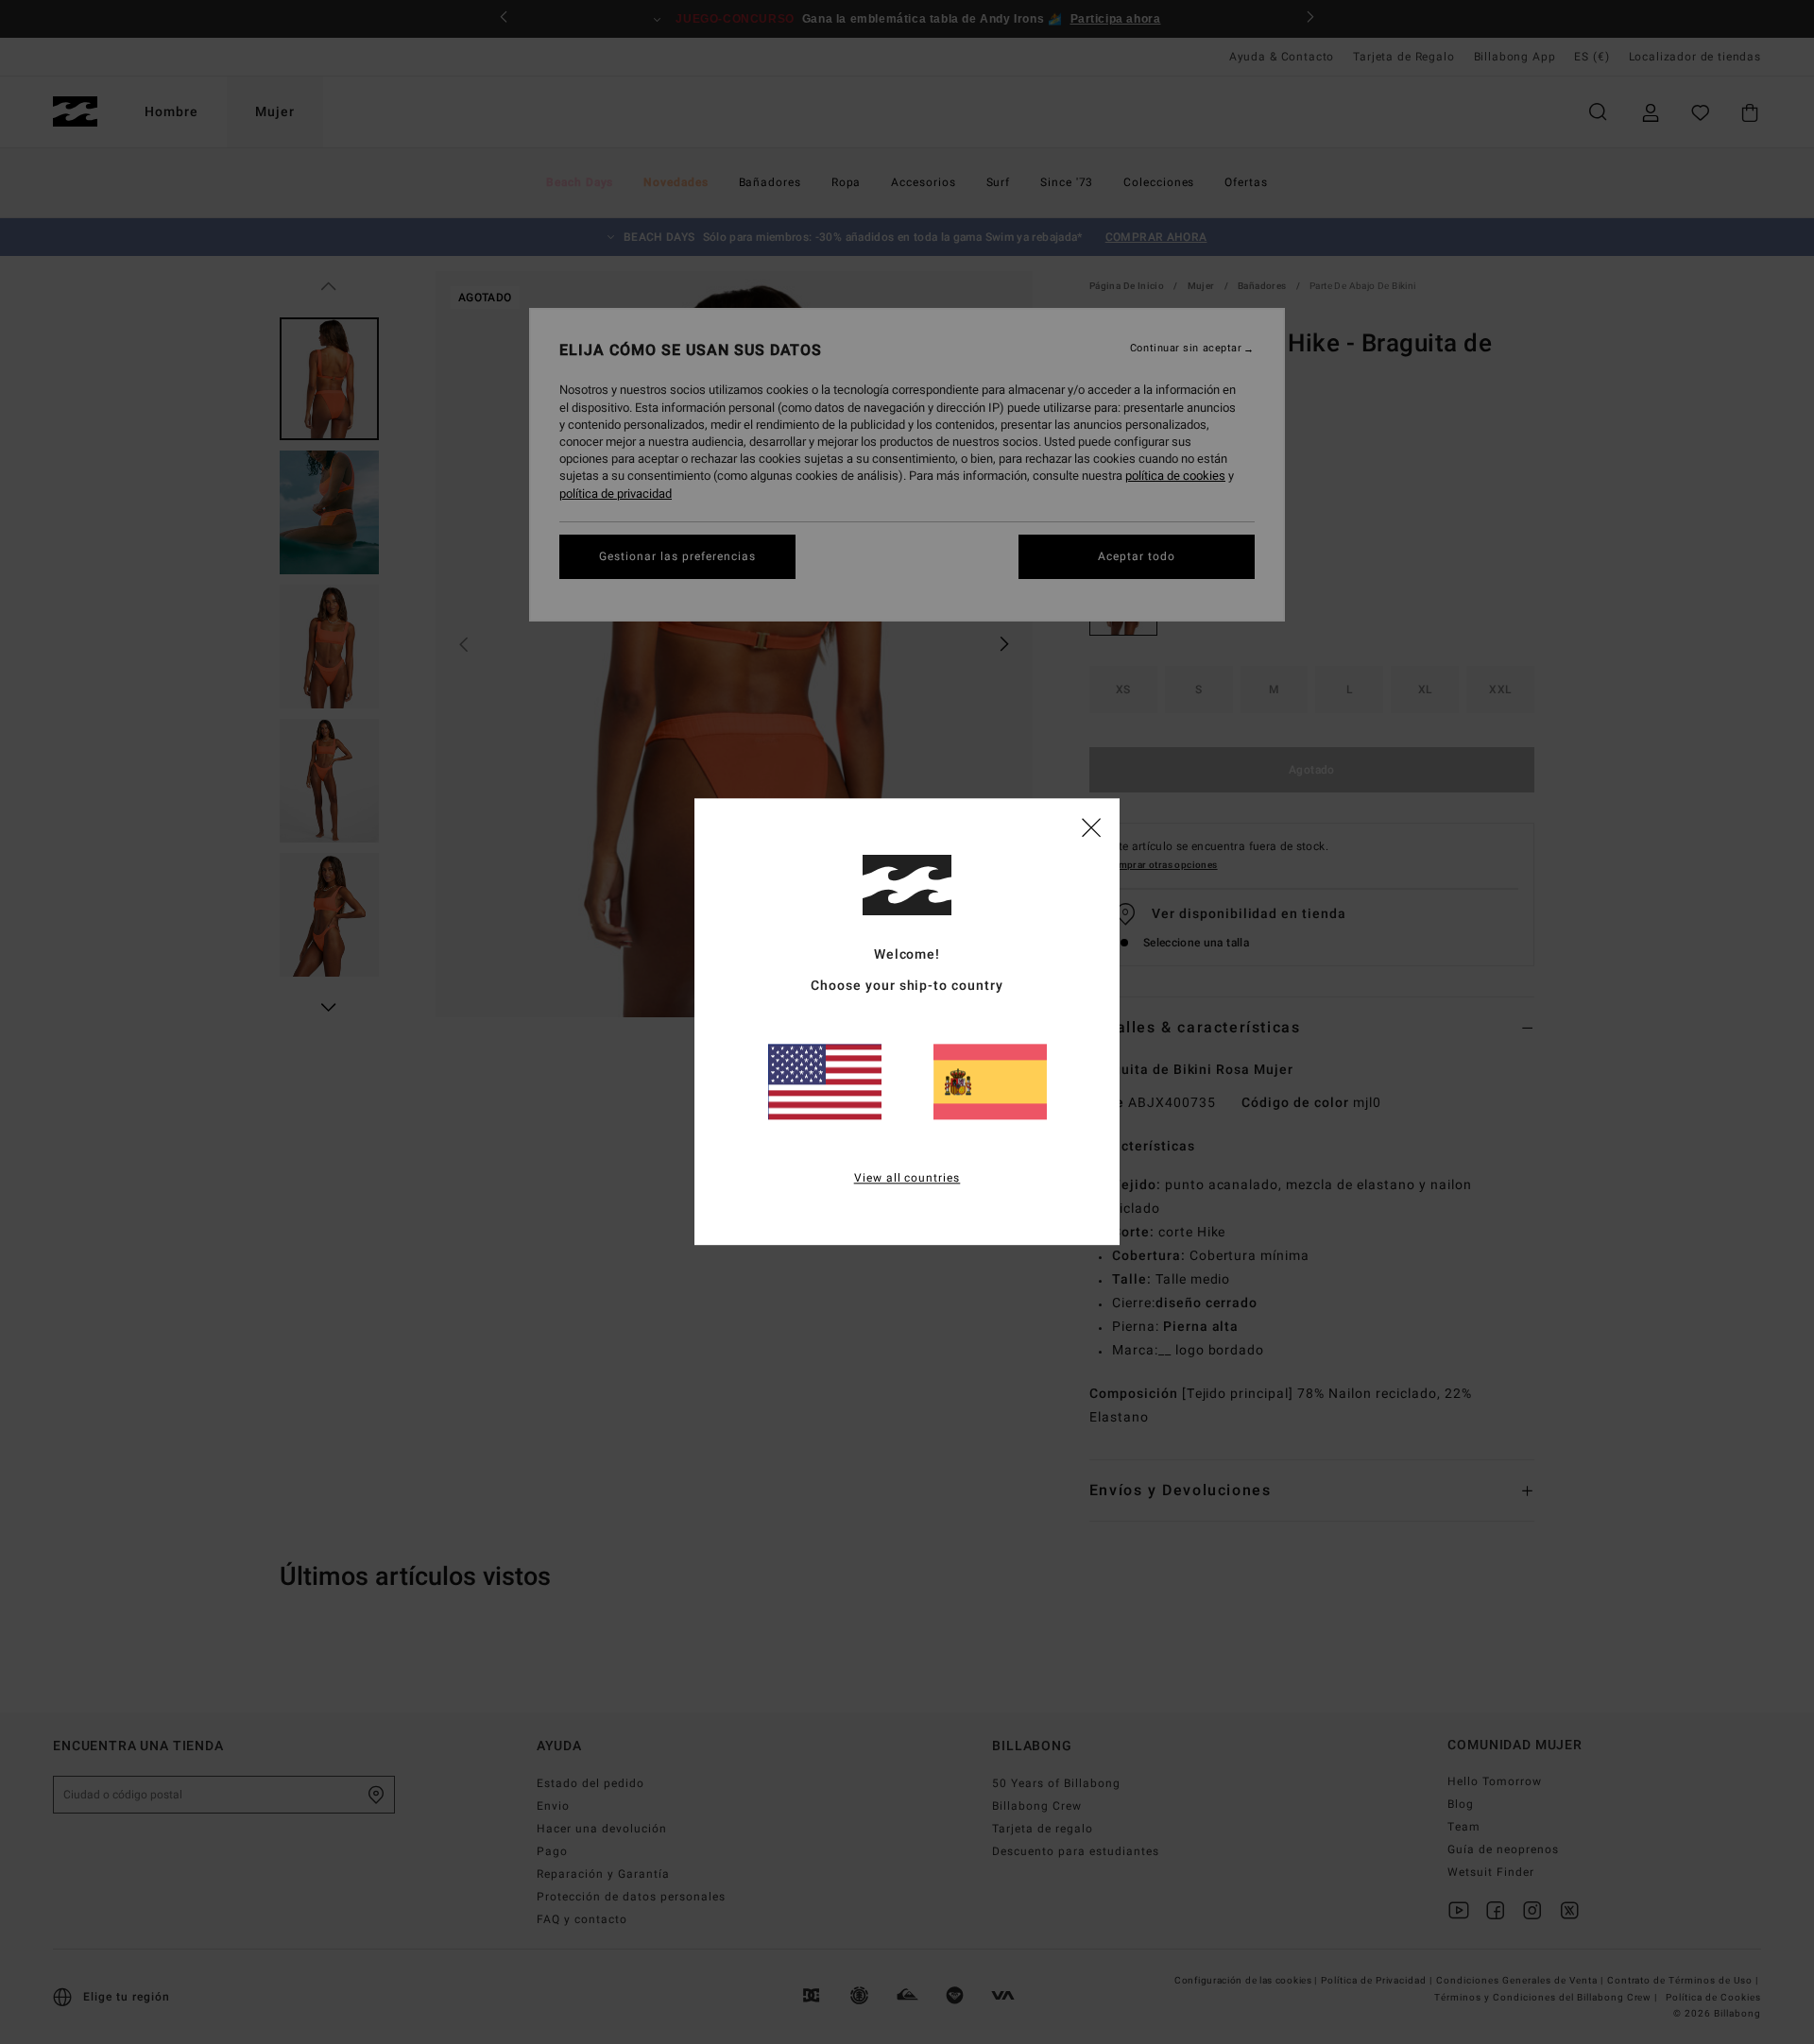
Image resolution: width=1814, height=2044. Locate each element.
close (1091, 826)
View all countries (907, 1179)
